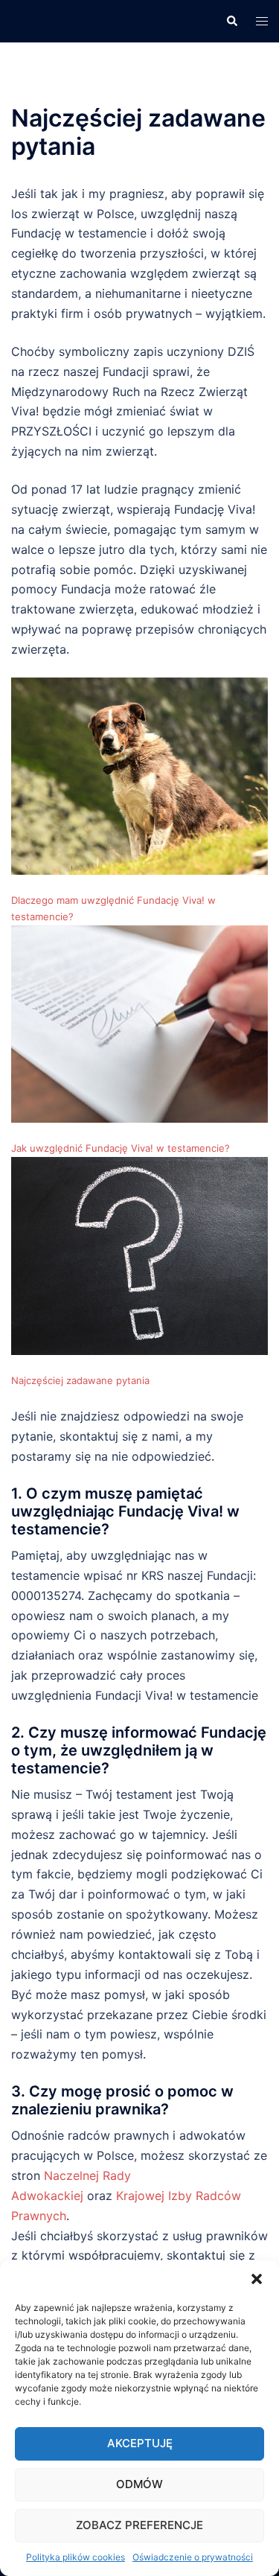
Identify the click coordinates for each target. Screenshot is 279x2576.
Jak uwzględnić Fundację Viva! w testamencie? (121, 1148)
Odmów (139, 2484)
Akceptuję (140, 2443)
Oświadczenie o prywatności (193, 2557)
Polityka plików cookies (76, 2557)
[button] (257, 2279)
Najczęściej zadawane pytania (80, 1380)
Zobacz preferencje (139, 2525)
